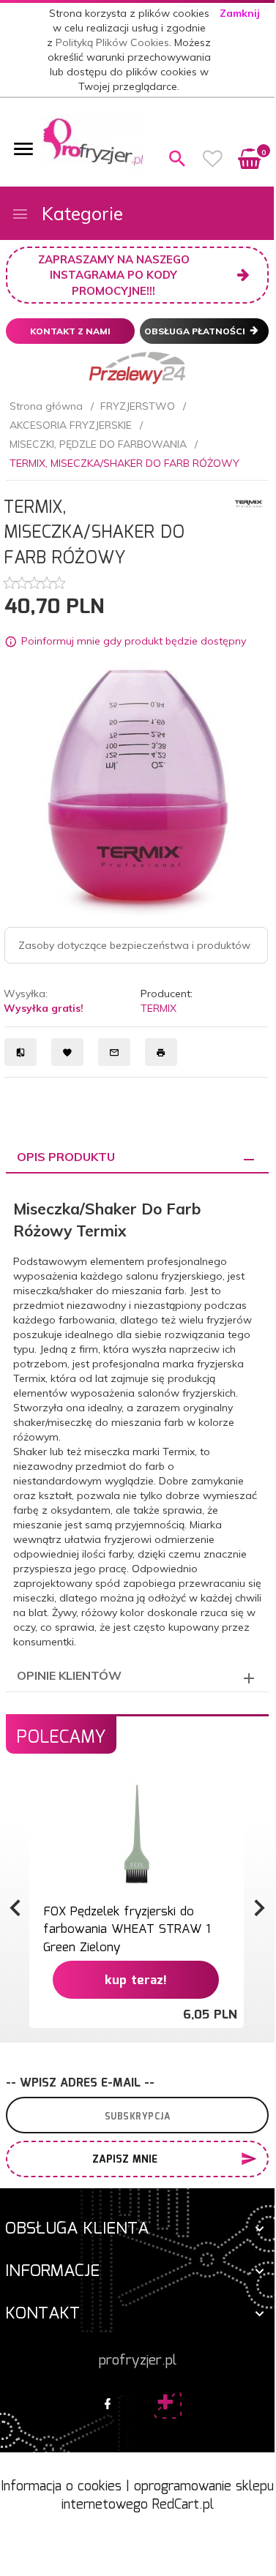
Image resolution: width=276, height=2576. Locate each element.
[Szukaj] (177, 159)
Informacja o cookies (61, 2487)
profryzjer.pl (138, 2361)
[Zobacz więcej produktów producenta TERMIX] (249, 503)
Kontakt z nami (70, 331)
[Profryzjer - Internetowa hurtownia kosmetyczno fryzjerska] (93, 141)
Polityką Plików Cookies (112, 42)
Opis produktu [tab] (66, 1157)
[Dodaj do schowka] (231, 1798)
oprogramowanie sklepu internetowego (168, 2496)
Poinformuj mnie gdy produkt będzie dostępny (134, 641)
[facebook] (108, 2405)
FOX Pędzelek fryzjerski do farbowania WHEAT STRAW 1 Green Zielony (127, 1930)
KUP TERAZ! (136, 1981)
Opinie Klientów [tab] (69, 1675)
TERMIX (158, 1008)
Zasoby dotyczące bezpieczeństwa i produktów (134, 945)
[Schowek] (213, 159)
